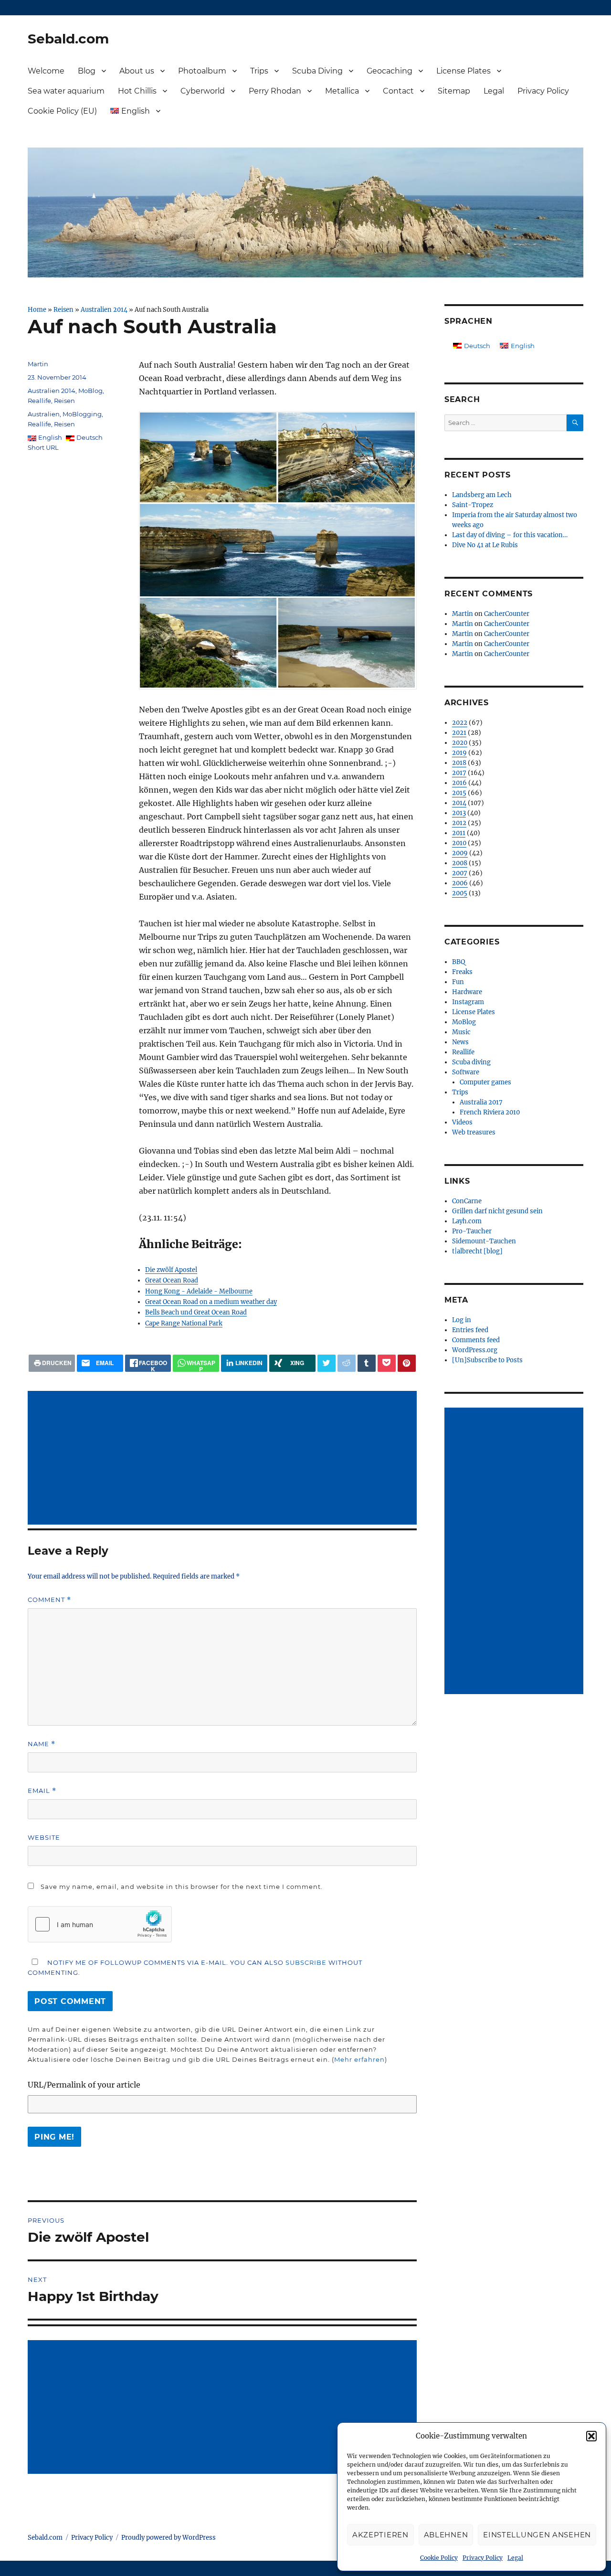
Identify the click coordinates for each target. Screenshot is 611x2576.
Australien (44, 414)
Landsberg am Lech (482, 495)
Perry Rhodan (275, 91)
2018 (459, 763)
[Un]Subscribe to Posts (487, 1360)
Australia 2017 (481, 1102)
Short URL (43, 447)
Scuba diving (471, 1062)
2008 (460, 863)
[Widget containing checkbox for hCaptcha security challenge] (100, 1924)
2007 (460, 873)
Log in (462, 1320)
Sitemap (454, 91)
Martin (38, 364)
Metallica (342, 91)
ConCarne (467, 1201)
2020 (460, 743)
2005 (460, 893)
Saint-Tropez (473, 505)
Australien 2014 (104, 309)
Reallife (39, 401)
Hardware (467, 992)
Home (37, 309)
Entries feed (470, 1330)
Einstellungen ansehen (537, 2535)
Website (44, 1837)
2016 (459, 783)
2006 (460, 883)
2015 (459, 793)
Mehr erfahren (359, 2059)
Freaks (462, 972)
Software (466, 1072)
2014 (459, 803)
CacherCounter (507, 614)
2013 (459, 813)
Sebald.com (68, 39)
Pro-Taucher (472, 1231)
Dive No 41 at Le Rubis (485, 545)
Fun (458, 982)
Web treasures (474, 1132)
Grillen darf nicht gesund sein (497, 1211)
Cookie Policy (439, 2558)
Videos (462, 1122)
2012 (459, 823)
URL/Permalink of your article (84, 2085)
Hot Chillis (137, 91)
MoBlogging (82, 414)
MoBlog (90, 391)
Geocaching (390, 71)
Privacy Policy (483, 2558)
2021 (459, 733)
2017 (459, 773)
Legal (515, 2558)
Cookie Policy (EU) (62, 111)
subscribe (306, 1962)
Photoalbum (202, 71)
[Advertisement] (224, 1459)
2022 (460, 723)
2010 (459, 843)
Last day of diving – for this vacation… (510, 535)
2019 (459, 753)
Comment (49, 1600)
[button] (591, 2436)
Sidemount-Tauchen (484, 1241)
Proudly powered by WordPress (169, 2538)
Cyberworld (203, 91)
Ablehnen (446, 2535)
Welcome (46, 71)
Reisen (63, 309)
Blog (87, 71)
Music (461, 1032)
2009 (460, 853)
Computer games (485, 1082)
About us (137, 71)
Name (42, 1744)
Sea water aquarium (66, 91)
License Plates (464, 71)
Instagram (468, 1002)
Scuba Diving (317, 71)
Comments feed (476, 1340)
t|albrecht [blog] (477, 1251)
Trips (259, 71)
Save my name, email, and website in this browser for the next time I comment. (182, 1887)
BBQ (458, 962)
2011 (459, 833)
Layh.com (467, 1221)
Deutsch (90, 437)
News (460, 1042)
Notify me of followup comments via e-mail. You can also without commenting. (195, 1967)
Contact (398, 91)
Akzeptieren (380, 2535)
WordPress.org (475, 1350)
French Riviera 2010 (490, 1112)
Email (42, 1791)
